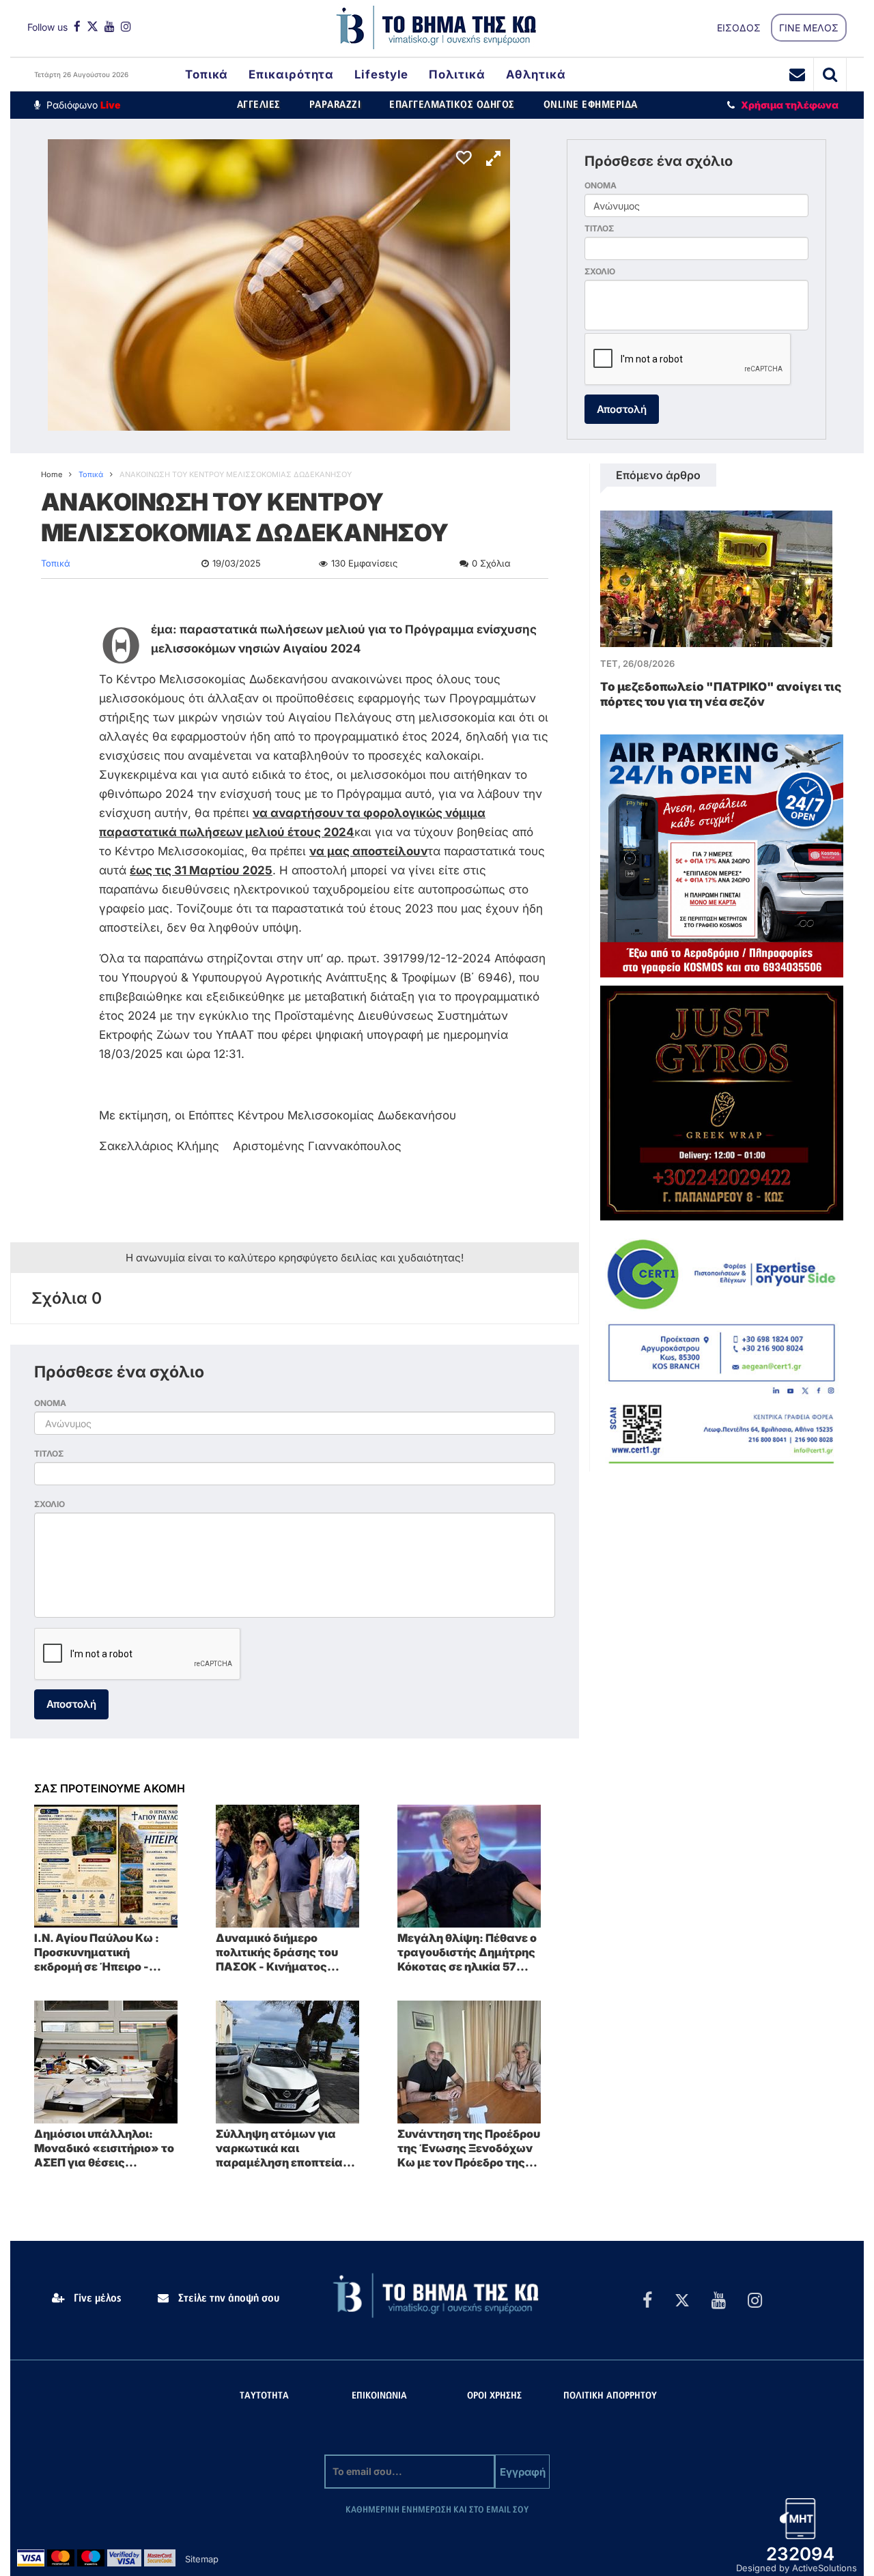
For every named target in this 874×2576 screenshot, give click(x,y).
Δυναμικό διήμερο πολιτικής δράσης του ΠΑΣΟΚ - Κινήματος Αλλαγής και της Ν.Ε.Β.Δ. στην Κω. (287, 1952)
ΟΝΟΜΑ (601, 185)
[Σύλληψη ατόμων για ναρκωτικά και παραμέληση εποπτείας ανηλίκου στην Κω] (287, 2061)
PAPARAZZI (335, 105)
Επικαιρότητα (291, 74)
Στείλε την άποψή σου (227, 2298)
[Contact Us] (798, 74)
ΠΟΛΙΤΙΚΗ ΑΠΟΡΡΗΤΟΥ (610, 2396)
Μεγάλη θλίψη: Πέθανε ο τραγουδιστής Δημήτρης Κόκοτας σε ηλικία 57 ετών (467, 1952)
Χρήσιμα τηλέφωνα (790, 105)
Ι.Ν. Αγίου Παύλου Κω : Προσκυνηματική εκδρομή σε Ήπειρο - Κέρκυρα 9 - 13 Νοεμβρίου (105, 1952)
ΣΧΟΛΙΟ (600, 271)
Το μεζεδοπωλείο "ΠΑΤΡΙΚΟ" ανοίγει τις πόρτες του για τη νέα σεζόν (721, 694)
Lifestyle (381, 74)
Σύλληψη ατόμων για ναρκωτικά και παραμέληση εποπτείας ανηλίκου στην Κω (283, 2148)
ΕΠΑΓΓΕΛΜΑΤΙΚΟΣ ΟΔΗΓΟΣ (452, 105)
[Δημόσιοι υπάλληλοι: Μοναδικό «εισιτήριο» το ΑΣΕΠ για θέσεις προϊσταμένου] (106, 2061)
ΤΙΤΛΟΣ (599, 228)
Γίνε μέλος (96, 2298)
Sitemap (202, 2559)
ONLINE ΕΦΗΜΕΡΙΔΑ (591, 105)
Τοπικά (207, 74)
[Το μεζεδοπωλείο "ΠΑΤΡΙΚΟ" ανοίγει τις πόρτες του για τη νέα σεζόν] (716, 578)
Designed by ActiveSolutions (797, 2568)
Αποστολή (622, 409)
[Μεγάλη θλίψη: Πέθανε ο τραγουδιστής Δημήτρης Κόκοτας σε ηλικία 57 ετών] (469, 1865)
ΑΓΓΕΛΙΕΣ (259, 105)
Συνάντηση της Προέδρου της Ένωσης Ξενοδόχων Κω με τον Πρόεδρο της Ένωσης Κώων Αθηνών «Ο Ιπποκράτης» (469, 2148)
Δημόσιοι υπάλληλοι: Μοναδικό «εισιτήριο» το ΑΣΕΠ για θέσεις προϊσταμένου (104, 2148)
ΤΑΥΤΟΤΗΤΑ (264, 2396)
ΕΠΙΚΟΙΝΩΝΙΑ (379, 2396)
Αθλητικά (536, 74)
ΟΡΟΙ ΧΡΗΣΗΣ (494, 2396)
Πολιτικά (457, 74)
